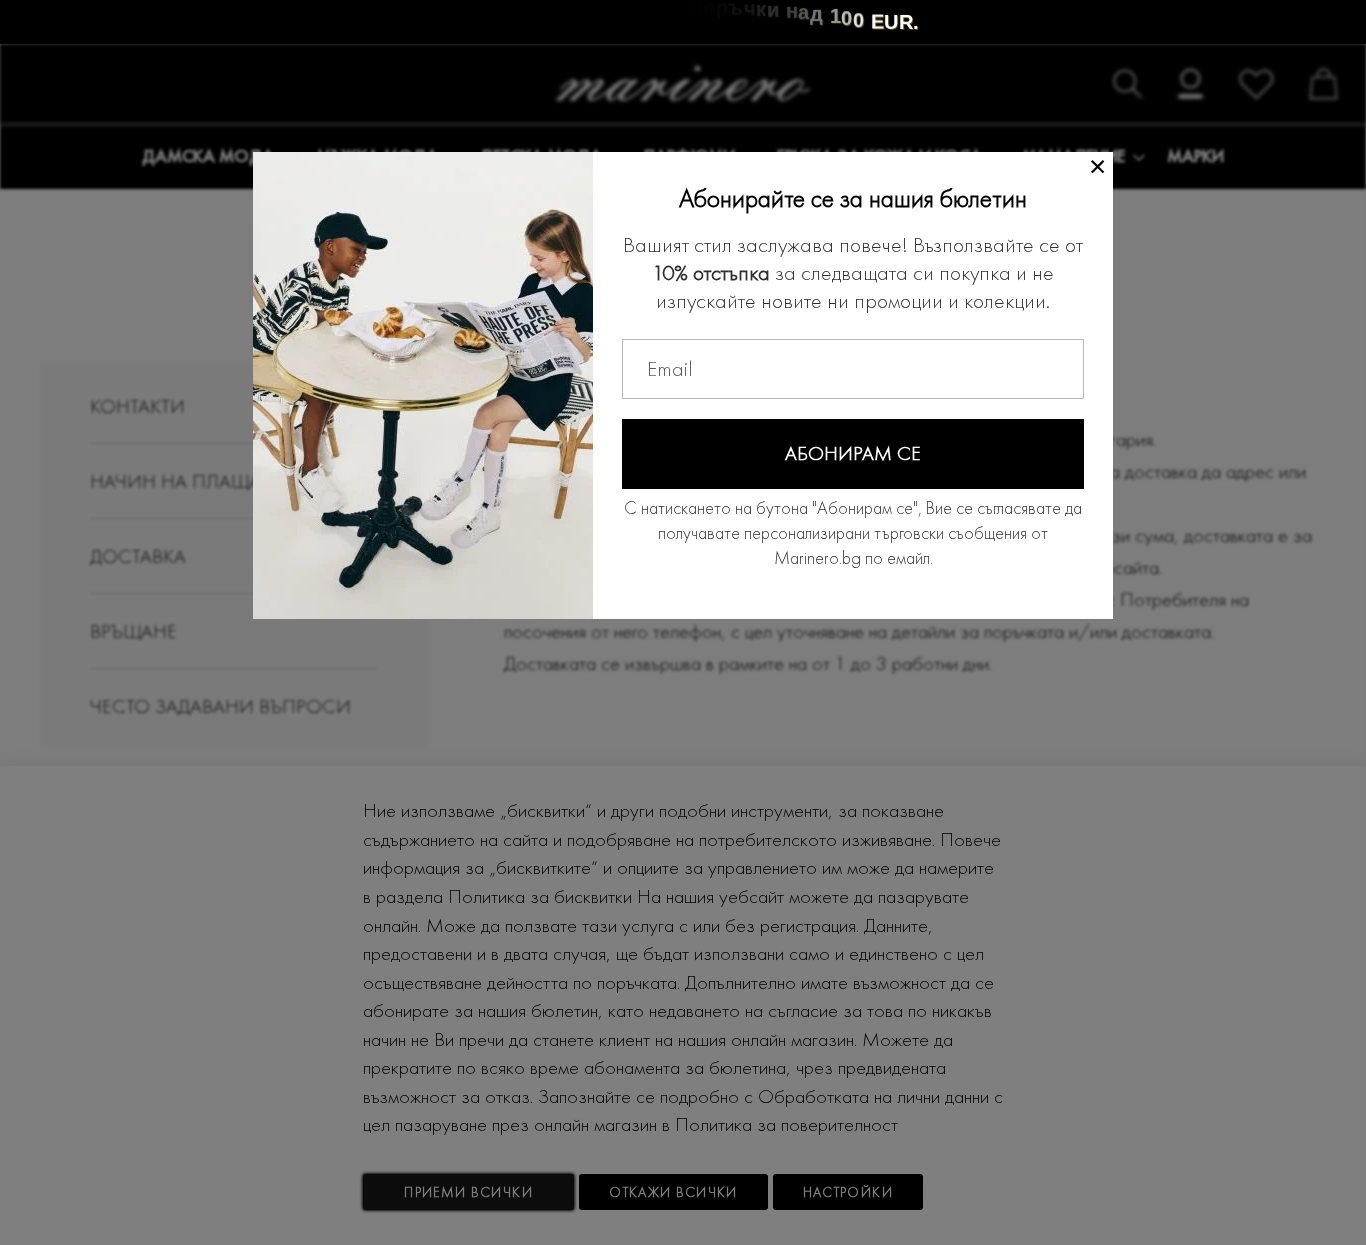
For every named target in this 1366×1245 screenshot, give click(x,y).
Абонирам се (853, 453)
